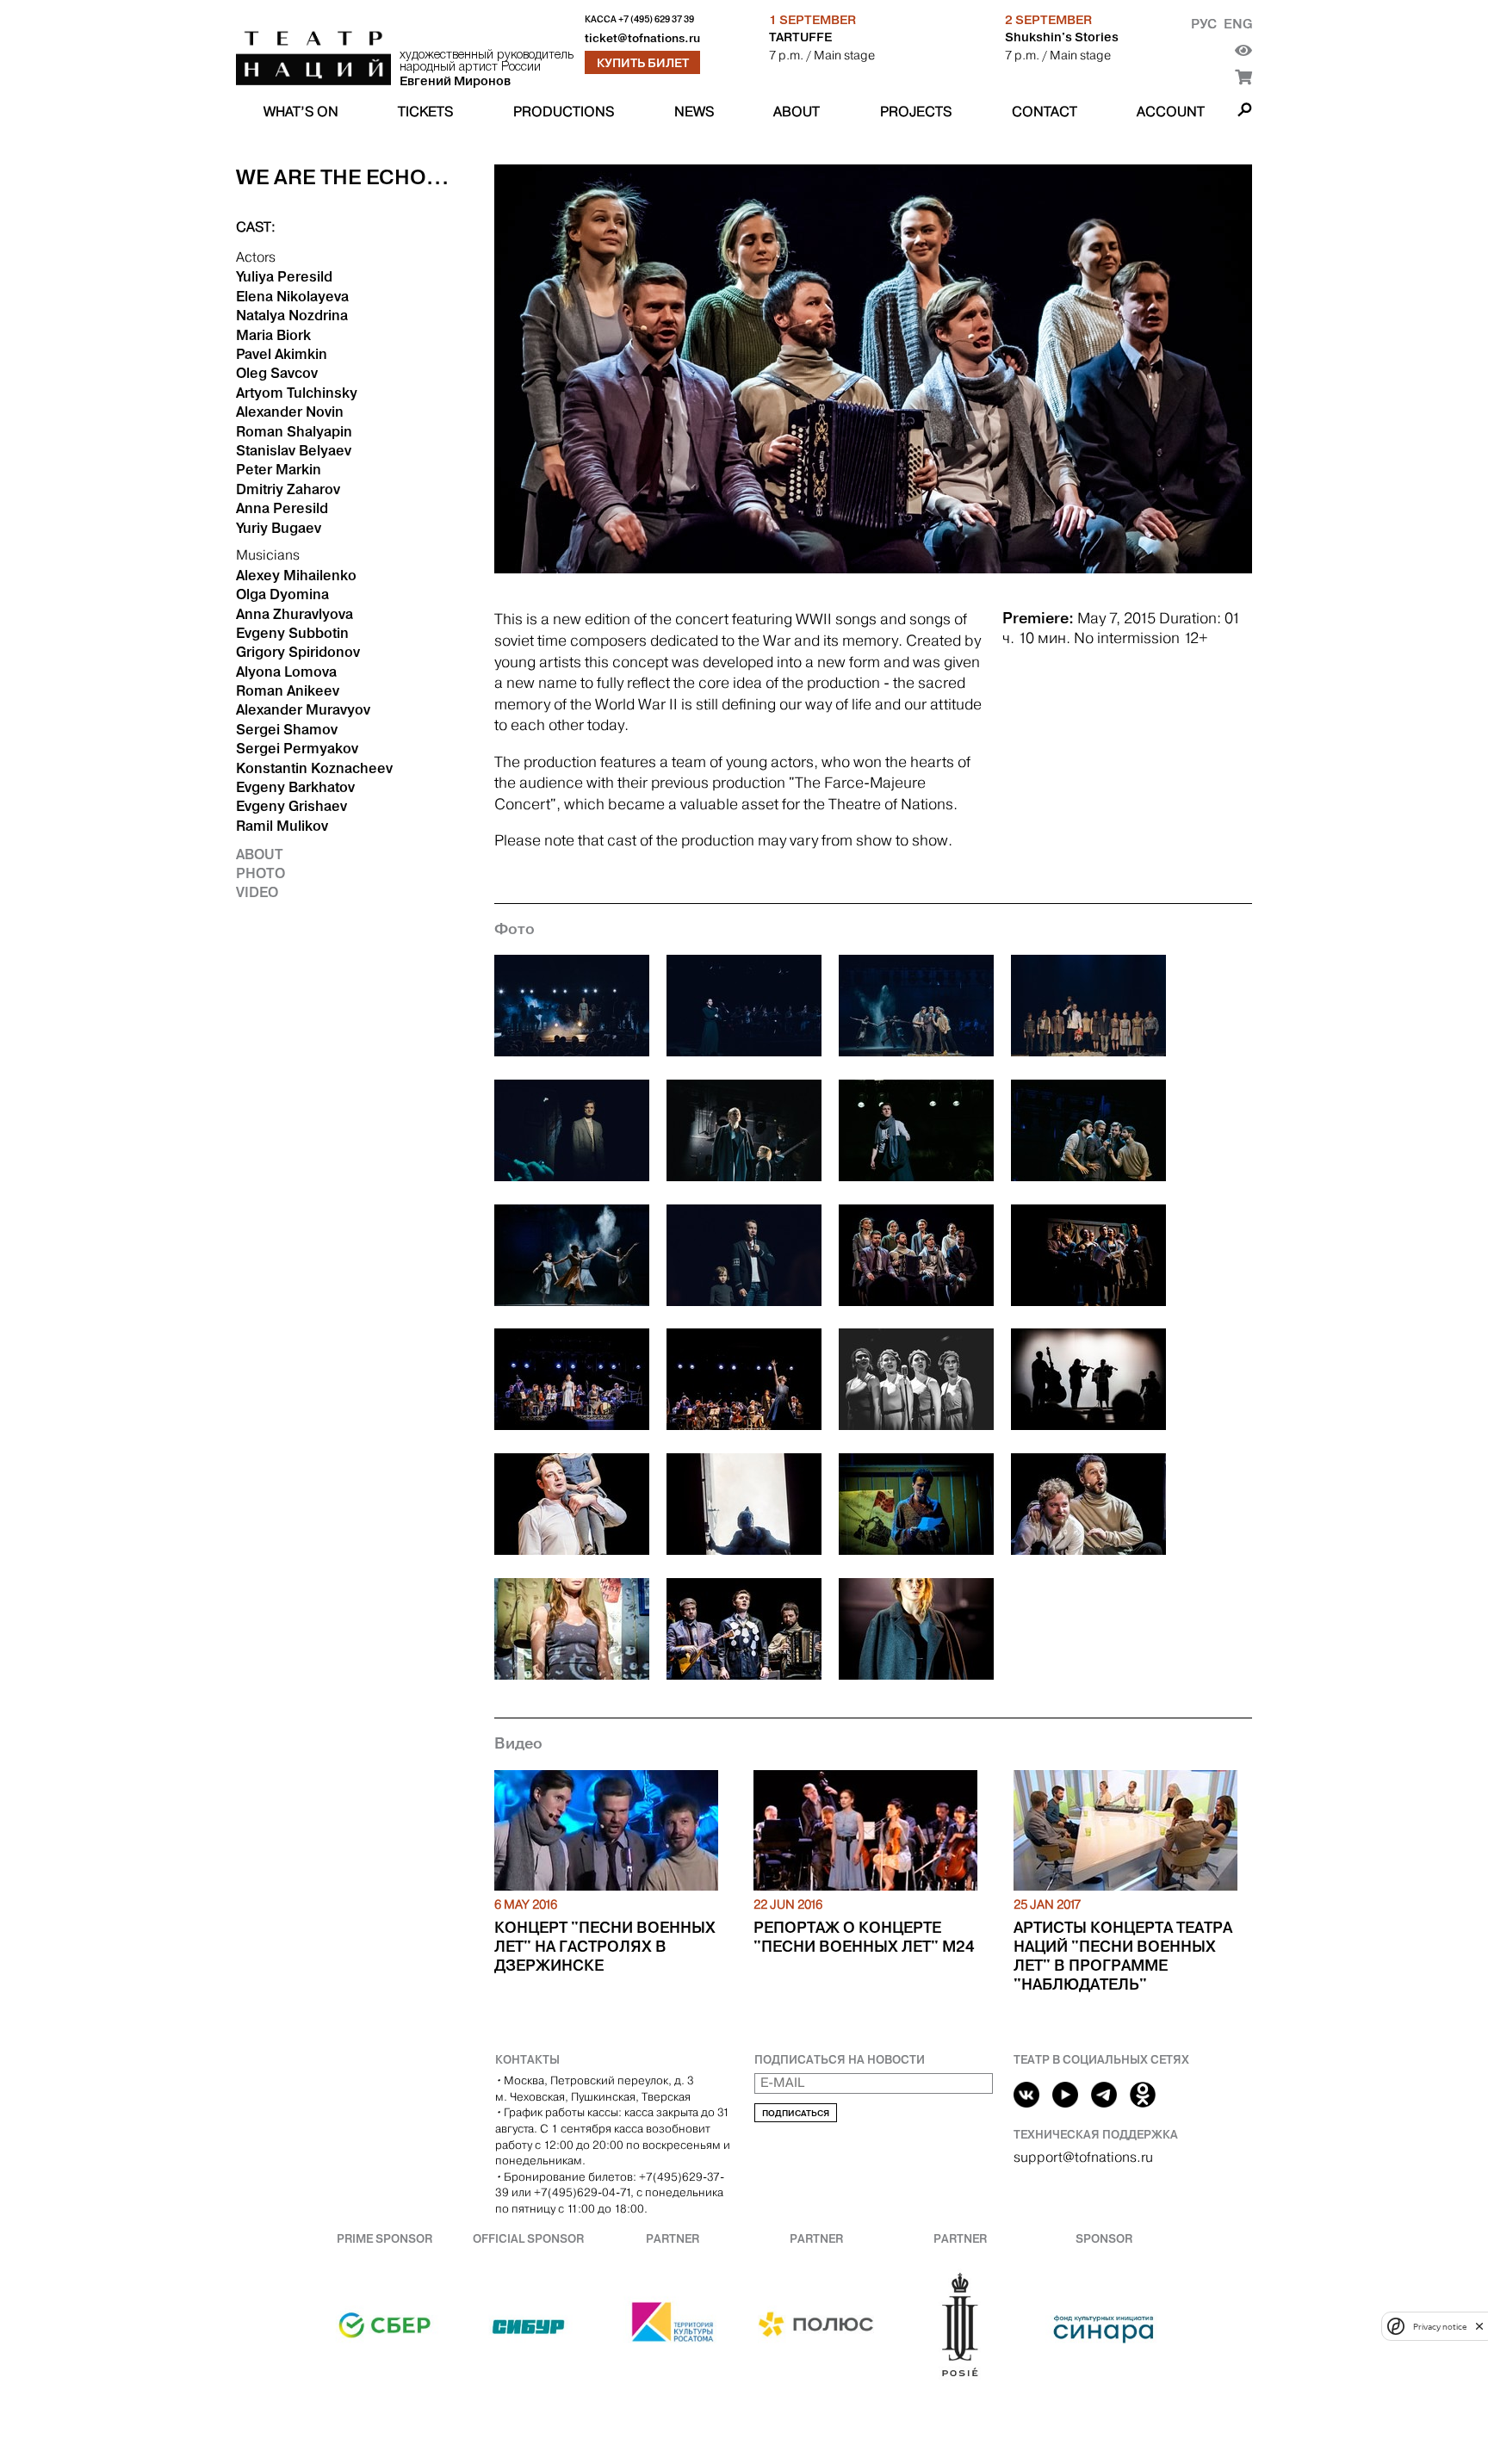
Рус (1204, 24)
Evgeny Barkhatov (295, 787)
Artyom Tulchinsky (297, 393)
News (694, 111)
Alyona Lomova (286, 672)
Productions (564, 111)
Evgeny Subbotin (292, 633)
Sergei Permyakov (297, 748)
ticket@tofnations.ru (642, 38)
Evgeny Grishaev (291, 806)
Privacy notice (1440, 2326)
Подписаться (796, 2113)
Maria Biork (273, 335)
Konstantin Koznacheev (314, 768)
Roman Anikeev (288, 690)
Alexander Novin (290, 412)
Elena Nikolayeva (292, 296)
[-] (572, 1009)
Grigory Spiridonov (298, 652)
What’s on (301, 111)
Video (257, 892)
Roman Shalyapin (294, 431)
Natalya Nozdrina (292, 315)
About (797, 111)
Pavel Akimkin (282, 354)
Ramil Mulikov (282, 826)
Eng (1238, 24)
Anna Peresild (282, 508)
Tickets (425, 111)
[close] (1479, 2326)
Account (1171, 111)
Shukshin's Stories (1062, 37)
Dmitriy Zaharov (288, 489)
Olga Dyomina (282, 594)
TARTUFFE (800, 37)
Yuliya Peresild (284, 276)
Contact (1045, 111)
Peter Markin (279, 469)
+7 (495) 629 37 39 (656, 19)
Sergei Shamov (287, 729)
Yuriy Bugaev (279, 528)
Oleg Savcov (277, 373)
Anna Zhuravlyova (294, 614)
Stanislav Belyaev (294, 450)
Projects (916, 111)
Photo (260, 873)
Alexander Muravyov (303, 709)
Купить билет (643, 63)
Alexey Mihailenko (296, 575)
